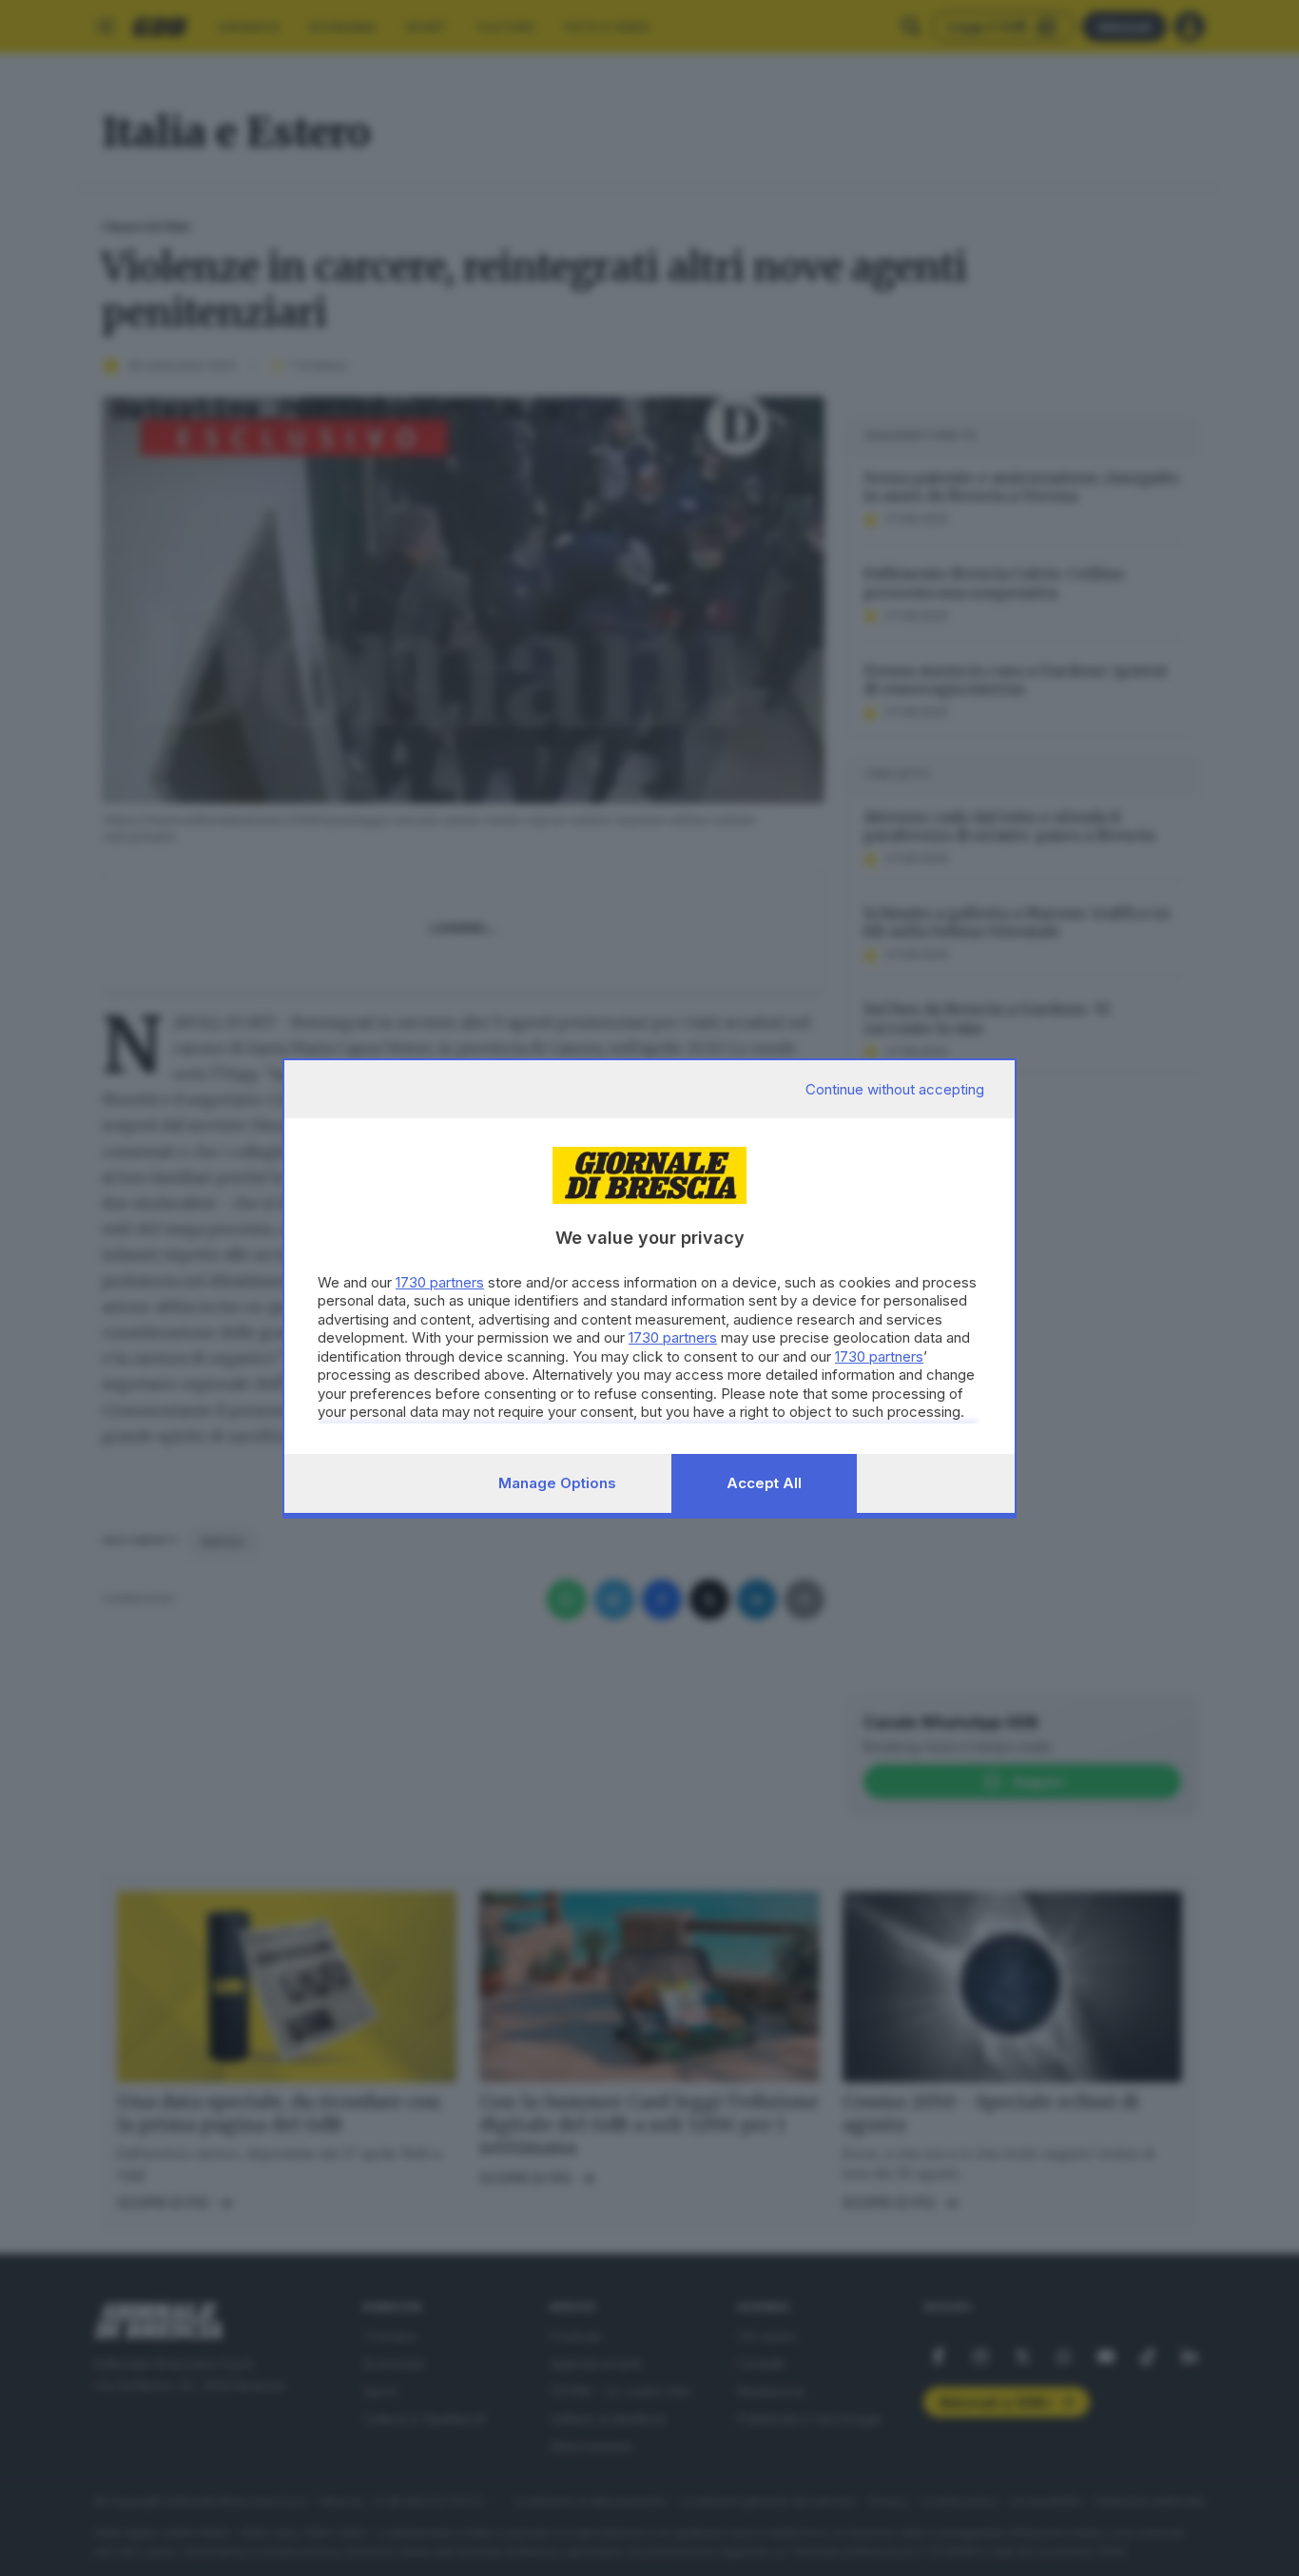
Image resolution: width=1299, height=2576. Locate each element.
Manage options (557, 1483)
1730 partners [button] (440, 1282)
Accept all (764, 1483)
